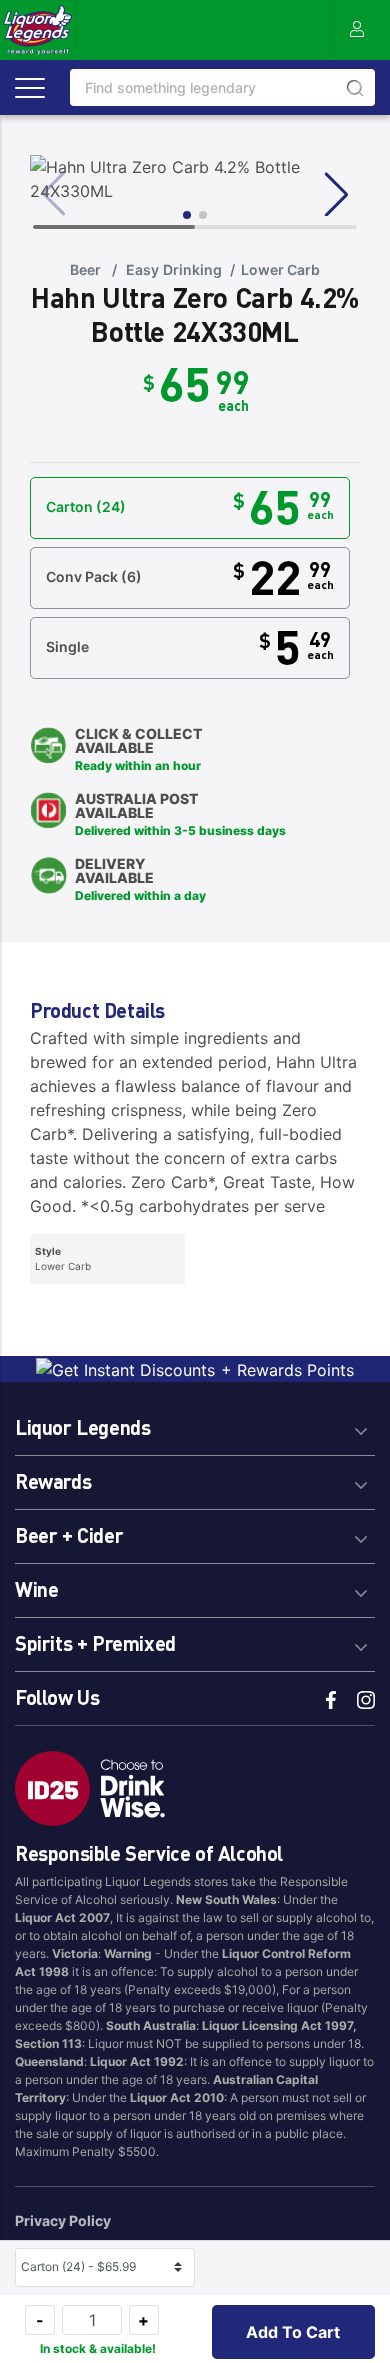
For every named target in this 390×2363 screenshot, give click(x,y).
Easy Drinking (173, 269)
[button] (293, 2332)
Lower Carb (280, 269)
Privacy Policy (63, 2220)
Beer (85, 269)
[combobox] (222, 87)
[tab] (195, 1424)
